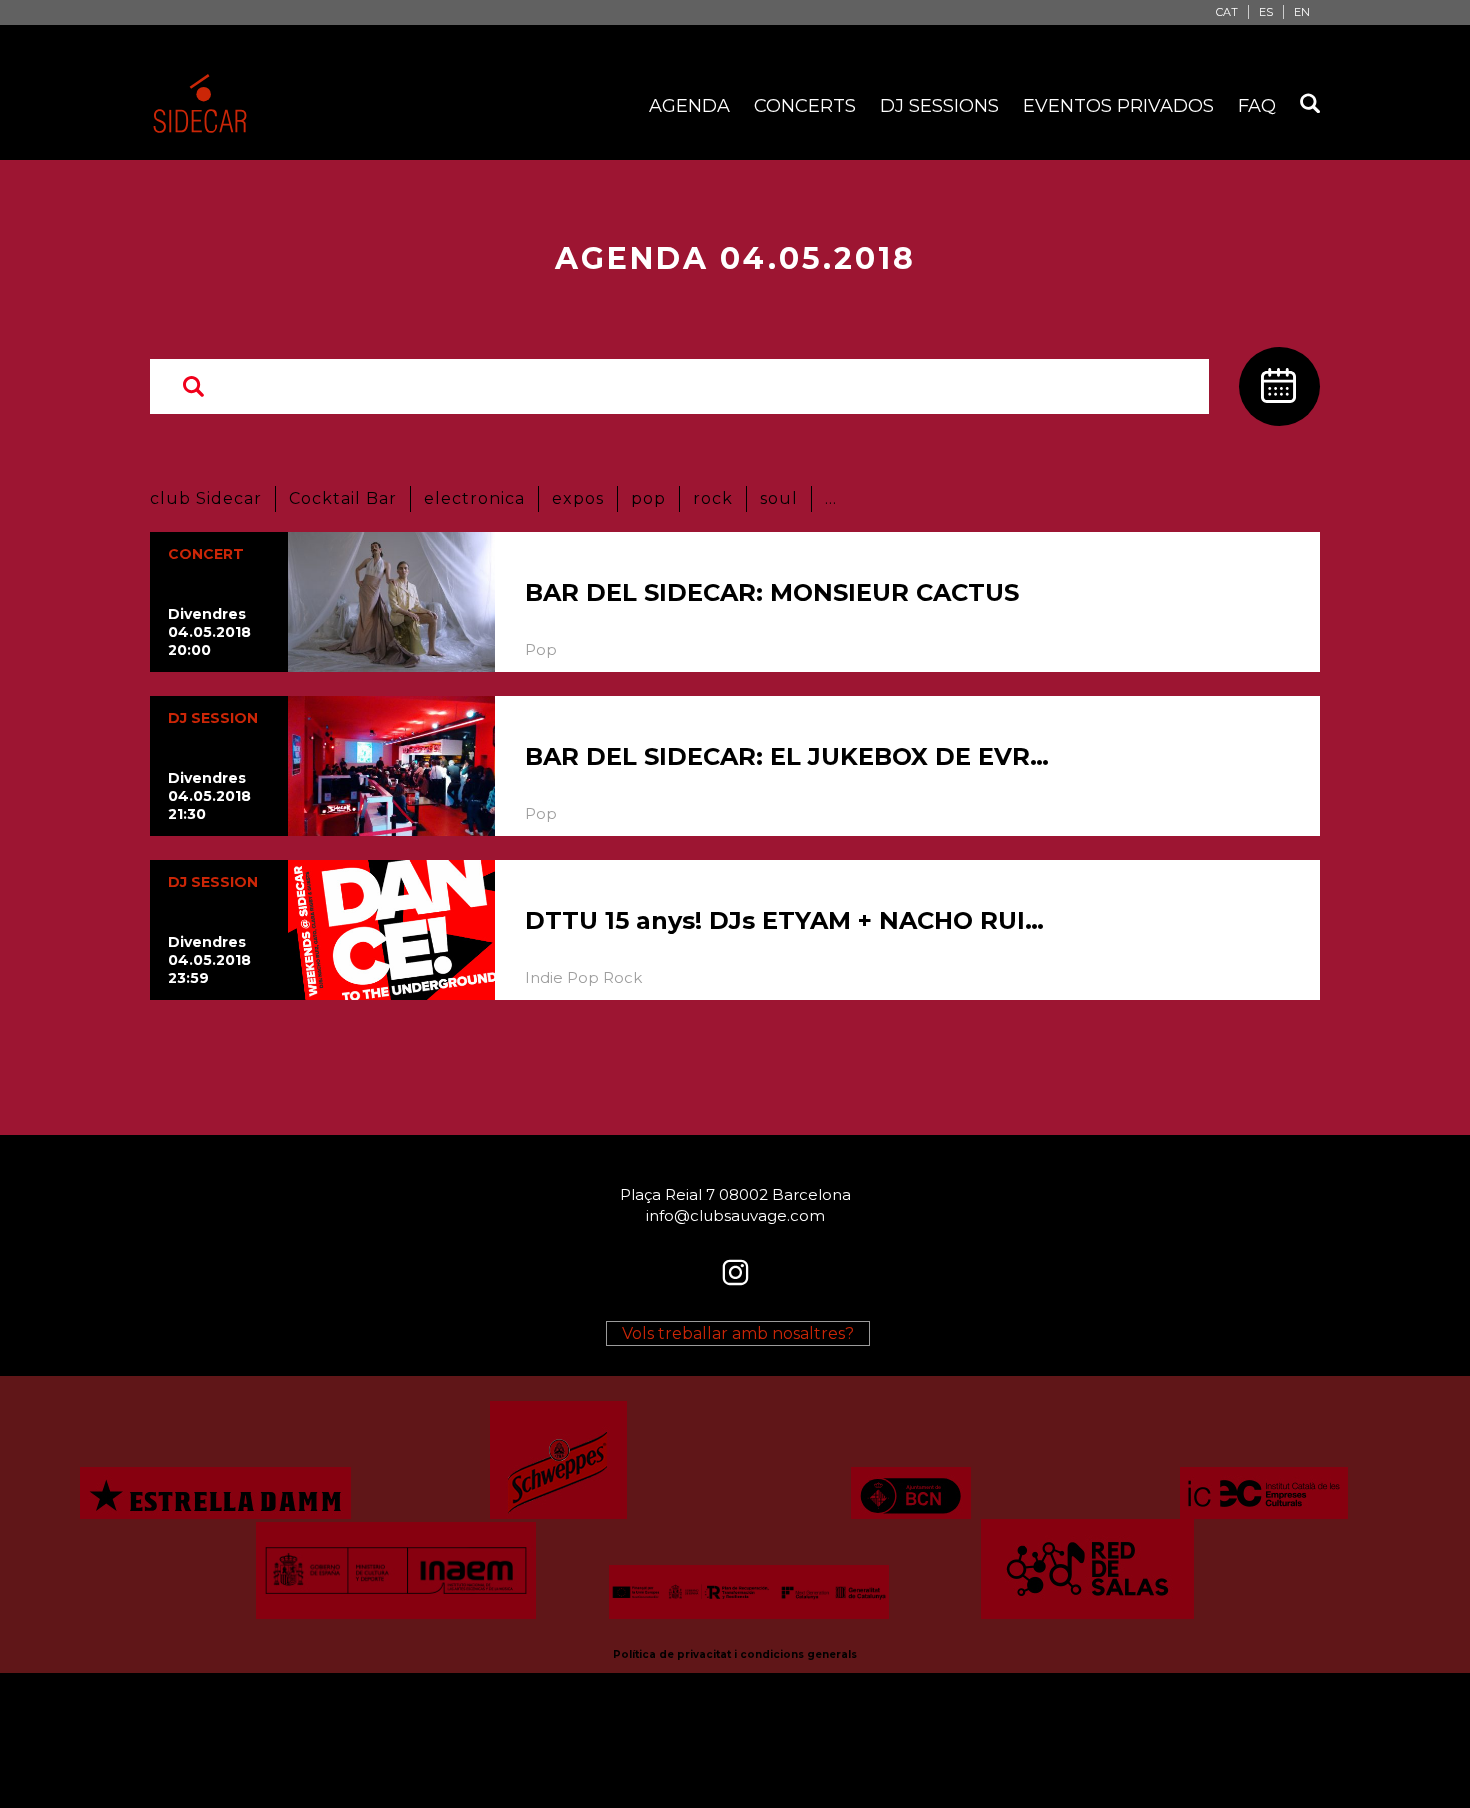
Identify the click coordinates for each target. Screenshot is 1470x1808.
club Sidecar (206, 498)
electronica (474, 498)
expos (578, 498)
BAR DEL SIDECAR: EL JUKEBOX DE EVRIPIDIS (790, 756)
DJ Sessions (939, 106)
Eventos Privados (1118, 106)
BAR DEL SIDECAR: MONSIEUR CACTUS (772, 592)
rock (713, 498)
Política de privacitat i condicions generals (735, 1654)
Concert (206, 554)
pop (648, 498)
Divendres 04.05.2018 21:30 (209, 796)
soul (779, 498)
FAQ (1257, 106)
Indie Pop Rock (583, 977)
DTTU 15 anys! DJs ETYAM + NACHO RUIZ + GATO (790, 920)
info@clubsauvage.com (735, 1215)
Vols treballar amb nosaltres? (738, 1333)
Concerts (805, 106)
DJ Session (213, 718)
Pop (541, 649)
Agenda (689, 106)
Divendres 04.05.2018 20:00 (209, 632)
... (831, 498)
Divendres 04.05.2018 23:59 (209, 960)
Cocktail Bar (343, 498)
